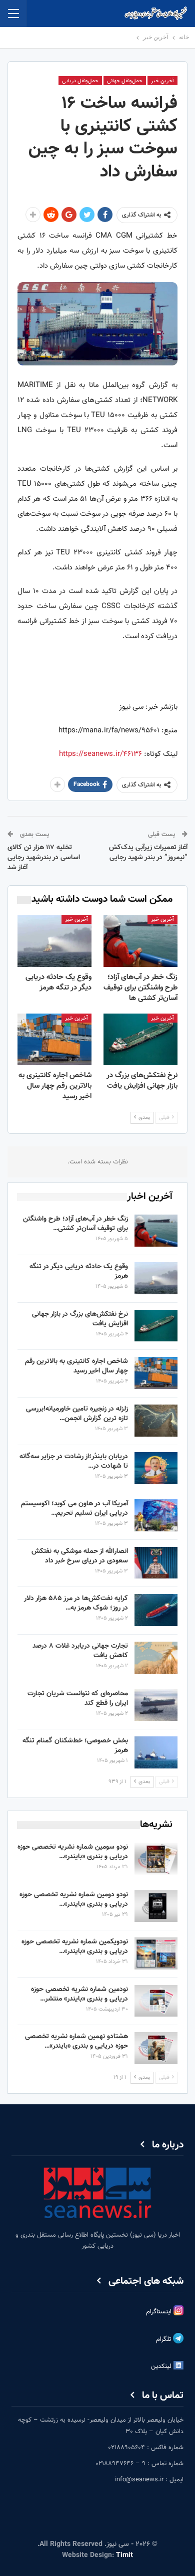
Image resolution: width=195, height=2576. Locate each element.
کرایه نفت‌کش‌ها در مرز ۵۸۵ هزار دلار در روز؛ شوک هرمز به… (76, 1603)
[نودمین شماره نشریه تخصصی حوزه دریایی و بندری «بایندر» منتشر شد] (156, 2001)
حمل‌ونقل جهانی (125, 81)
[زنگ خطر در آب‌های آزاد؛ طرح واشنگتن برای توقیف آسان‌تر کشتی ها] (140, 941)
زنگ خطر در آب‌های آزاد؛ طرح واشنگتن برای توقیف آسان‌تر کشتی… (75, 1224)
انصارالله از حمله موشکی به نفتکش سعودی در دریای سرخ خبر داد (80, 1556)
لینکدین (162, 2367)
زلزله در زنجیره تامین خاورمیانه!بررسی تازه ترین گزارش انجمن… (77, 1414)
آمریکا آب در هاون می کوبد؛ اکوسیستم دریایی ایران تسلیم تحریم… (74, 1509)
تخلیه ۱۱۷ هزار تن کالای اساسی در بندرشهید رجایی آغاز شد (44, 857)
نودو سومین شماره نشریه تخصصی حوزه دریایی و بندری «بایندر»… (73, 1852)
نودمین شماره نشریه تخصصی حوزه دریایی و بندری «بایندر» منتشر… (79, 1994)
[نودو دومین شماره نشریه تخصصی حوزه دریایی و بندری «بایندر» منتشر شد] (156, 1906)
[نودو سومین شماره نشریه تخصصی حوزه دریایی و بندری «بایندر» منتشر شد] (156, 1859)
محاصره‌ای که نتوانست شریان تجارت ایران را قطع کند (78, 1699)
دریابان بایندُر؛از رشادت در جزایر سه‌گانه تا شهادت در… (74, 1461)
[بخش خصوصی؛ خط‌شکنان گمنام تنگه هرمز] (156, 1752)
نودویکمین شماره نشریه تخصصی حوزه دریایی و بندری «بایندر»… (75, 1947)
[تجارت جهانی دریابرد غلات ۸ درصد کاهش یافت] (156, 1658)
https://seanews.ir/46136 (100, 754)
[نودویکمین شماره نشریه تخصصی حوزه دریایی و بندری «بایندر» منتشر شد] (156, 1953)
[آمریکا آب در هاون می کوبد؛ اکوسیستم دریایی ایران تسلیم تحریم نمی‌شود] (156, 1515)
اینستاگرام (160, 2312)
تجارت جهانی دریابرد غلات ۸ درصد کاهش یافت (80, 1651)
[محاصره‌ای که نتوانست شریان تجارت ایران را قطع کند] (156, 1705)
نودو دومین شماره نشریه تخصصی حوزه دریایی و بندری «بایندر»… (74, 1900)
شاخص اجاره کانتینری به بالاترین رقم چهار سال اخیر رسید (76, 1366)
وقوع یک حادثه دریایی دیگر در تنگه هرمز (79, 1271)
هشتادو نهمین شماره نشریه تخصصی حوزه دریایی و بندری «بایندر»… (76, 2041)
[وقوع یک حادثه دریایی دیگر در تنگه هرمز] (54, 941)
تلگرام (164, 2340)
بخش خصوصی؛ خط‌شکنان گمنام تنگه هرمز (75, 1746)
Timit (124, 2555)
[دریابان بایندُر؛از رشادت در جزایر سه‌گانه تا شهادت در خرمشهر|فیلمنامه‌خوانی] (156, 1468)
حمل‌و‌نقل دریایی (80, 81)
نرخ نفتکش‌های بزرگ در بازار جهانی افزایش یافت (80, 1319)
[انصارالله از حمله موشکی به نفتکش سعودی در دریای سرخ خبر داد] (156, 1563)
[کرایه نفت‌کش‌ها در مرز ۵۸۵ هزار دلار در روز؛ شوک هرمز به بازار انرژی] (156, 1610)
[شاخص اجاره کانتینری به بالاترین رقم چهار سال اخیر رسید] (54, 1040)
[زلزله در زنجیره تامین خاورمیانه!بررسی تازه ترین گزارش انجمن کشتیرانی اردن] (156, 1421)
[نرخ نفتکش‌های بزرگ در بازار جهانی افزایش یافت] (140, 1040)
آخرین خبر (162, 81)
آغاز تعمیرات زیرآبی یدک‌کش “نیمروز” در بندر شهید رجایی (148, 853)
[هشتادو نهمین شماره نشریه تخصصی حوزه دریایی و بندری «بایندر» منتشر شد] (156, 2048)
